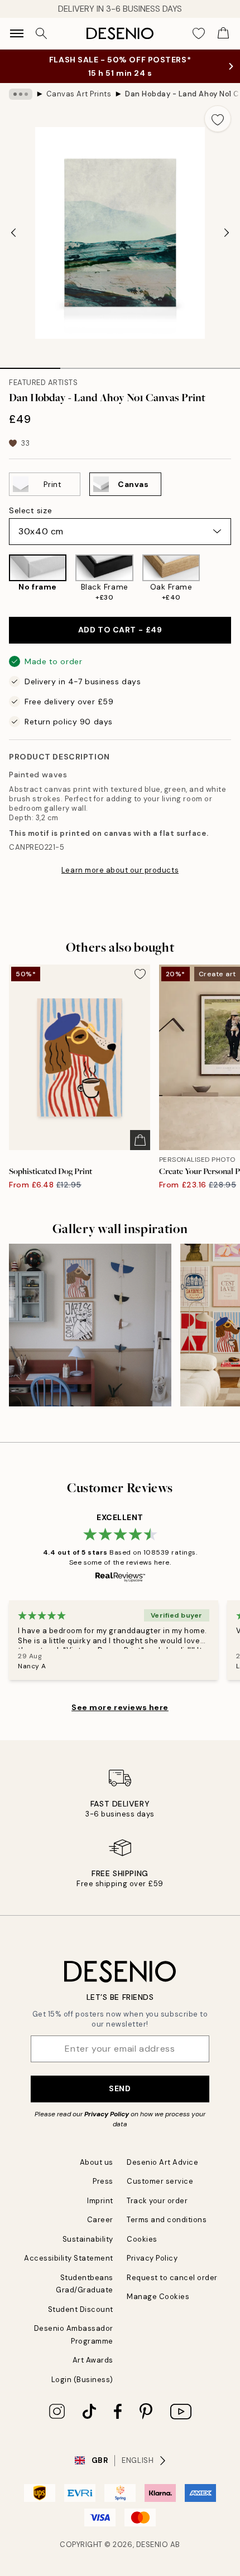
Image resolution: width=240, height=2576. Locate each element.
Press (103, 2181)
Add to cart (120, 630)
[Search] (41, 33)
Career (100, 2220)
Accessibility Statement (69, 2258)
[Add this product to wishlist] (218, 119)
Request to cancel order (172, 2278)
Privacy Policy (107, 2114)
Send (120, 2088)
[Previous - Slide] (13, 233)
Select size (30, 510)
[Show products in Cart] (223, 33)
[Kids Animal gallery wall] (90, 1325)
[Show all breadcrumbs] (21, 94)
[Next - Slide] (227, 233)
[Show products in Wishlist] (199, 33)
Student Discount (81, 2309)
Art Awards (93, 2360)
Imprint (100, 2201)
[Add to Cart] (140, 1140)
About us (97, 2162)
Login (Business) (82, 2380)
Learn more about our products (120, 870)
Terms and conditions (167, 2220)
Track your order (157, 2201)
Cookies (142, 2239)
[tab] (30, 364)
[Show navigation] (17, 33)
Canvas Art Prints (79, 94)
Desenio (152, 2545)
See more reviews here (120, 1707)
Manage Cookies (158, 2297)
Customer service (160, 2181)
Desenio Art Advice (162, 2162)
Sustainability (88, 2239)
